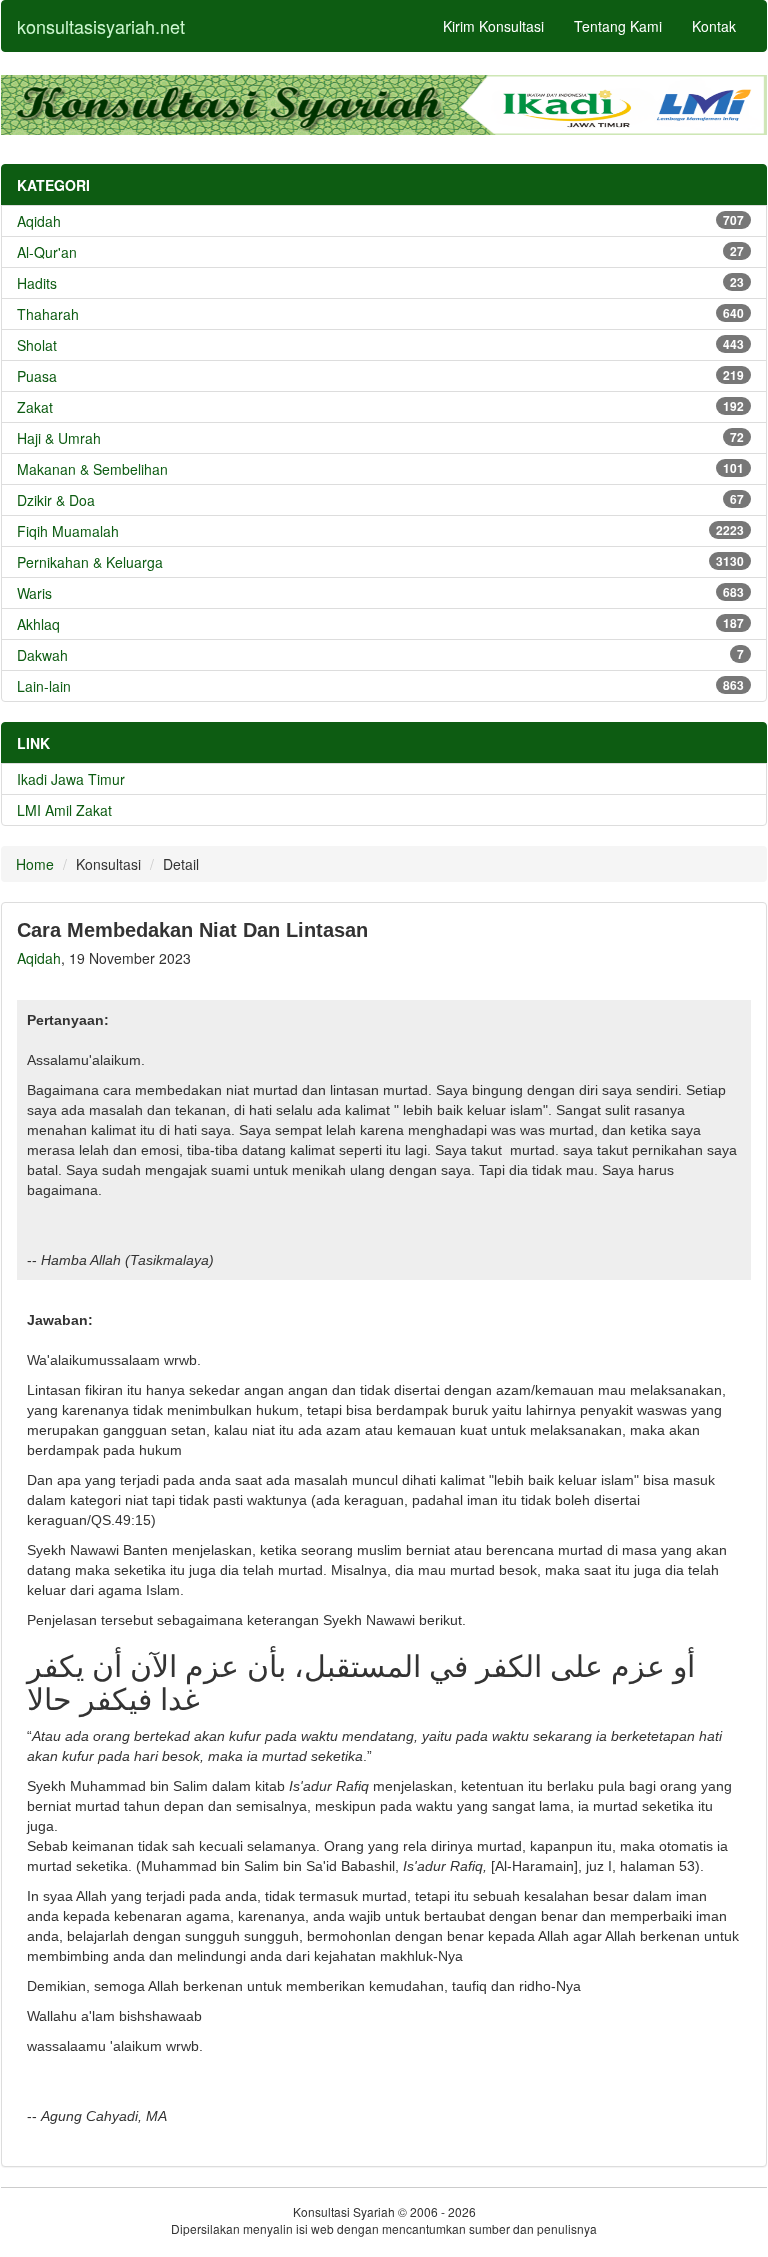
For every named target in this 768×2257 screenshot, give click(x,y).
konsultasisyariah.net (101, 26)
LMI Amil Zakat (64, 810)
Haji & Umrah (380, 438)
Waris (380, 593)
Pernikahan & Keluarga (380, 562)
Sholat (380, 345)
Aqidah (380, 221)
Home (35, 864)
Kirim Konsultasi (493, 26)
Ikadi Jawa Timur (71, 779)
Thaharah (380, 314)
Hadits (380, 283)
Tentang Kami (618, 26)
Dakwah (380, 655)
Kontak (714, 26)
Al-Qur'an (380, 252)
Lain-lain (380, 686)
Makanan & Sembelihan (380, 469)
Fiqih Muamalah (380, 531)
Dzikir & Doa (380, 500)
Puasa (380, 376)
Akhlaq (380, 624)
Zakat (380, 407)
